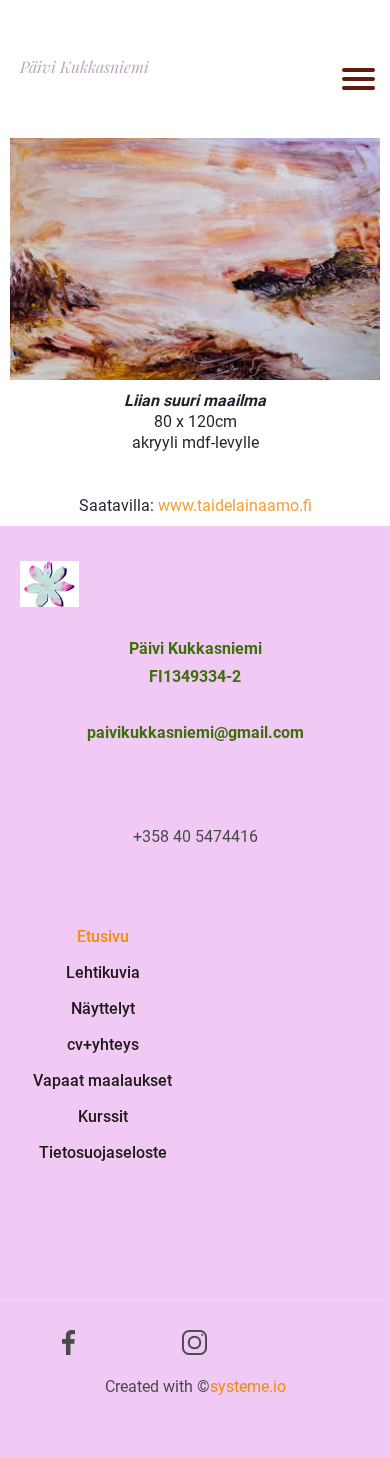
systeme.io (248, 1386)
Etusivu (103, 936)
